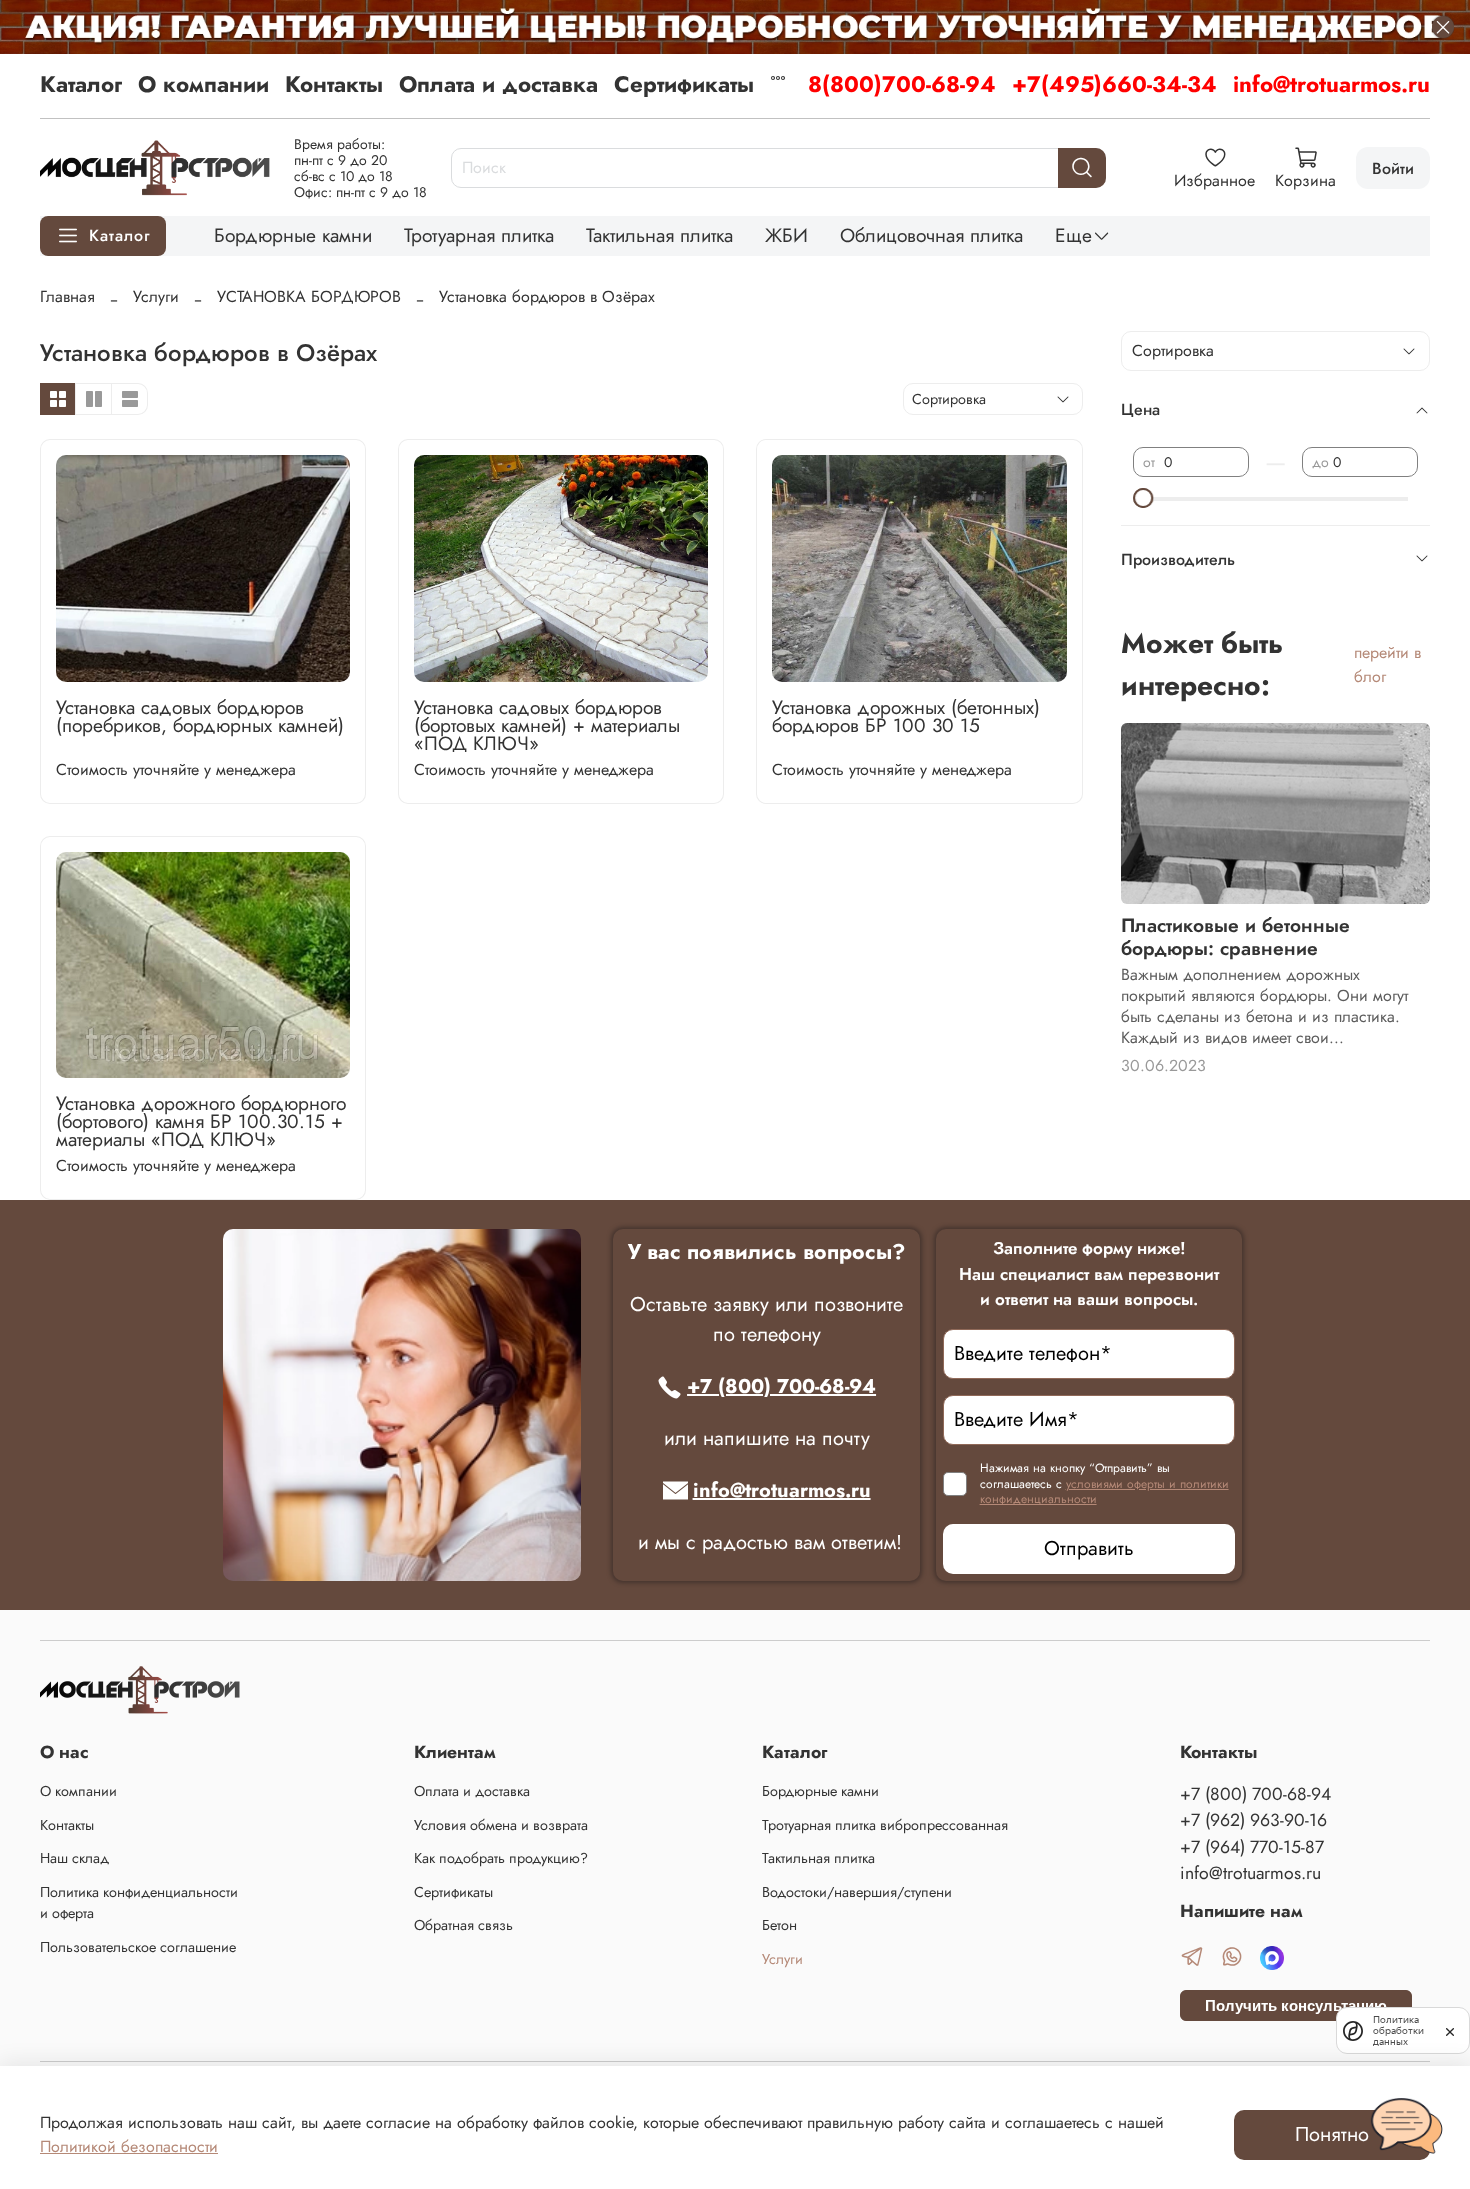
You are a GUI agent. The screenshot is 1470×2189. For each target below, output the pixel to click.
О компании (203, 84)
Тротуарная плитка (479, 235)
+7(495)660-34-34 (1114, 84)
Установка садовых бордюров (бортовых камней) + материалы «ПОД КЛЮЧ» (547, 725)
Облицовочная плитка (931, 235)
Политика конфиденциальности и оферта (139, 1903)
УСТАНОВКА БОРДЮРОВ (309, 296)
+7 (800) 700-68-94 (781, 1386)
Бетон (779, 1925)
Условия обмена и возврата (501, 1825)
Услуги (156, 296)
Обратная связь (463, 1925)
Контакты (334, 84)
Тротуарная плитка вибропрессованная (885, 1825)
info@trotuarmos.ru (1331, 84)
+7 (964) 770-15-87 (1252, 1847)
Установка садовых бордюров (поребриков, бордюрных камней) (200, 716)
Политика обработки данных (1398, 2030)
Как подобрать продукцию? (501, 1858)
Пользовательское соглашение (138, 1947)
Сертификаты (684, 84)
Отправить (1089, 1548)
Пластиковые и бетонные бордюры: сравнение (1235, 936)
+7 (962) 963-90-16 (1253, 1820)
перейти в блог (1387, 664)
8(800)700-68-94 (902, 84)
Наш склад (74, 1858)
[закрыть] (1450, 2030)
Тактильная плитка (659, 235)
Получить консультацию (1296, 2005)
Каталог (81, 84)
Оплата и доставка (498, 84)
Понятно (1332, 2134)
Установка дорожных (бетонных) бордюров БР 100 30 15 (906, 716)
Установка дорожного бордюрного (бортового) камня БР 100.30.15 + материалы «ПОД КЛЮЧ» (201, 1121)
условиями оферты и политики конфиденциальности (1104, 1492)
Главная (67, 296)
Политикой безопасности (129, 2146)
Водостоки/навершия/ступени (857, 1892)
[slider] (1143, 498)
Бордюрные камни (293, 235)
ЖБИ (786, 235)
